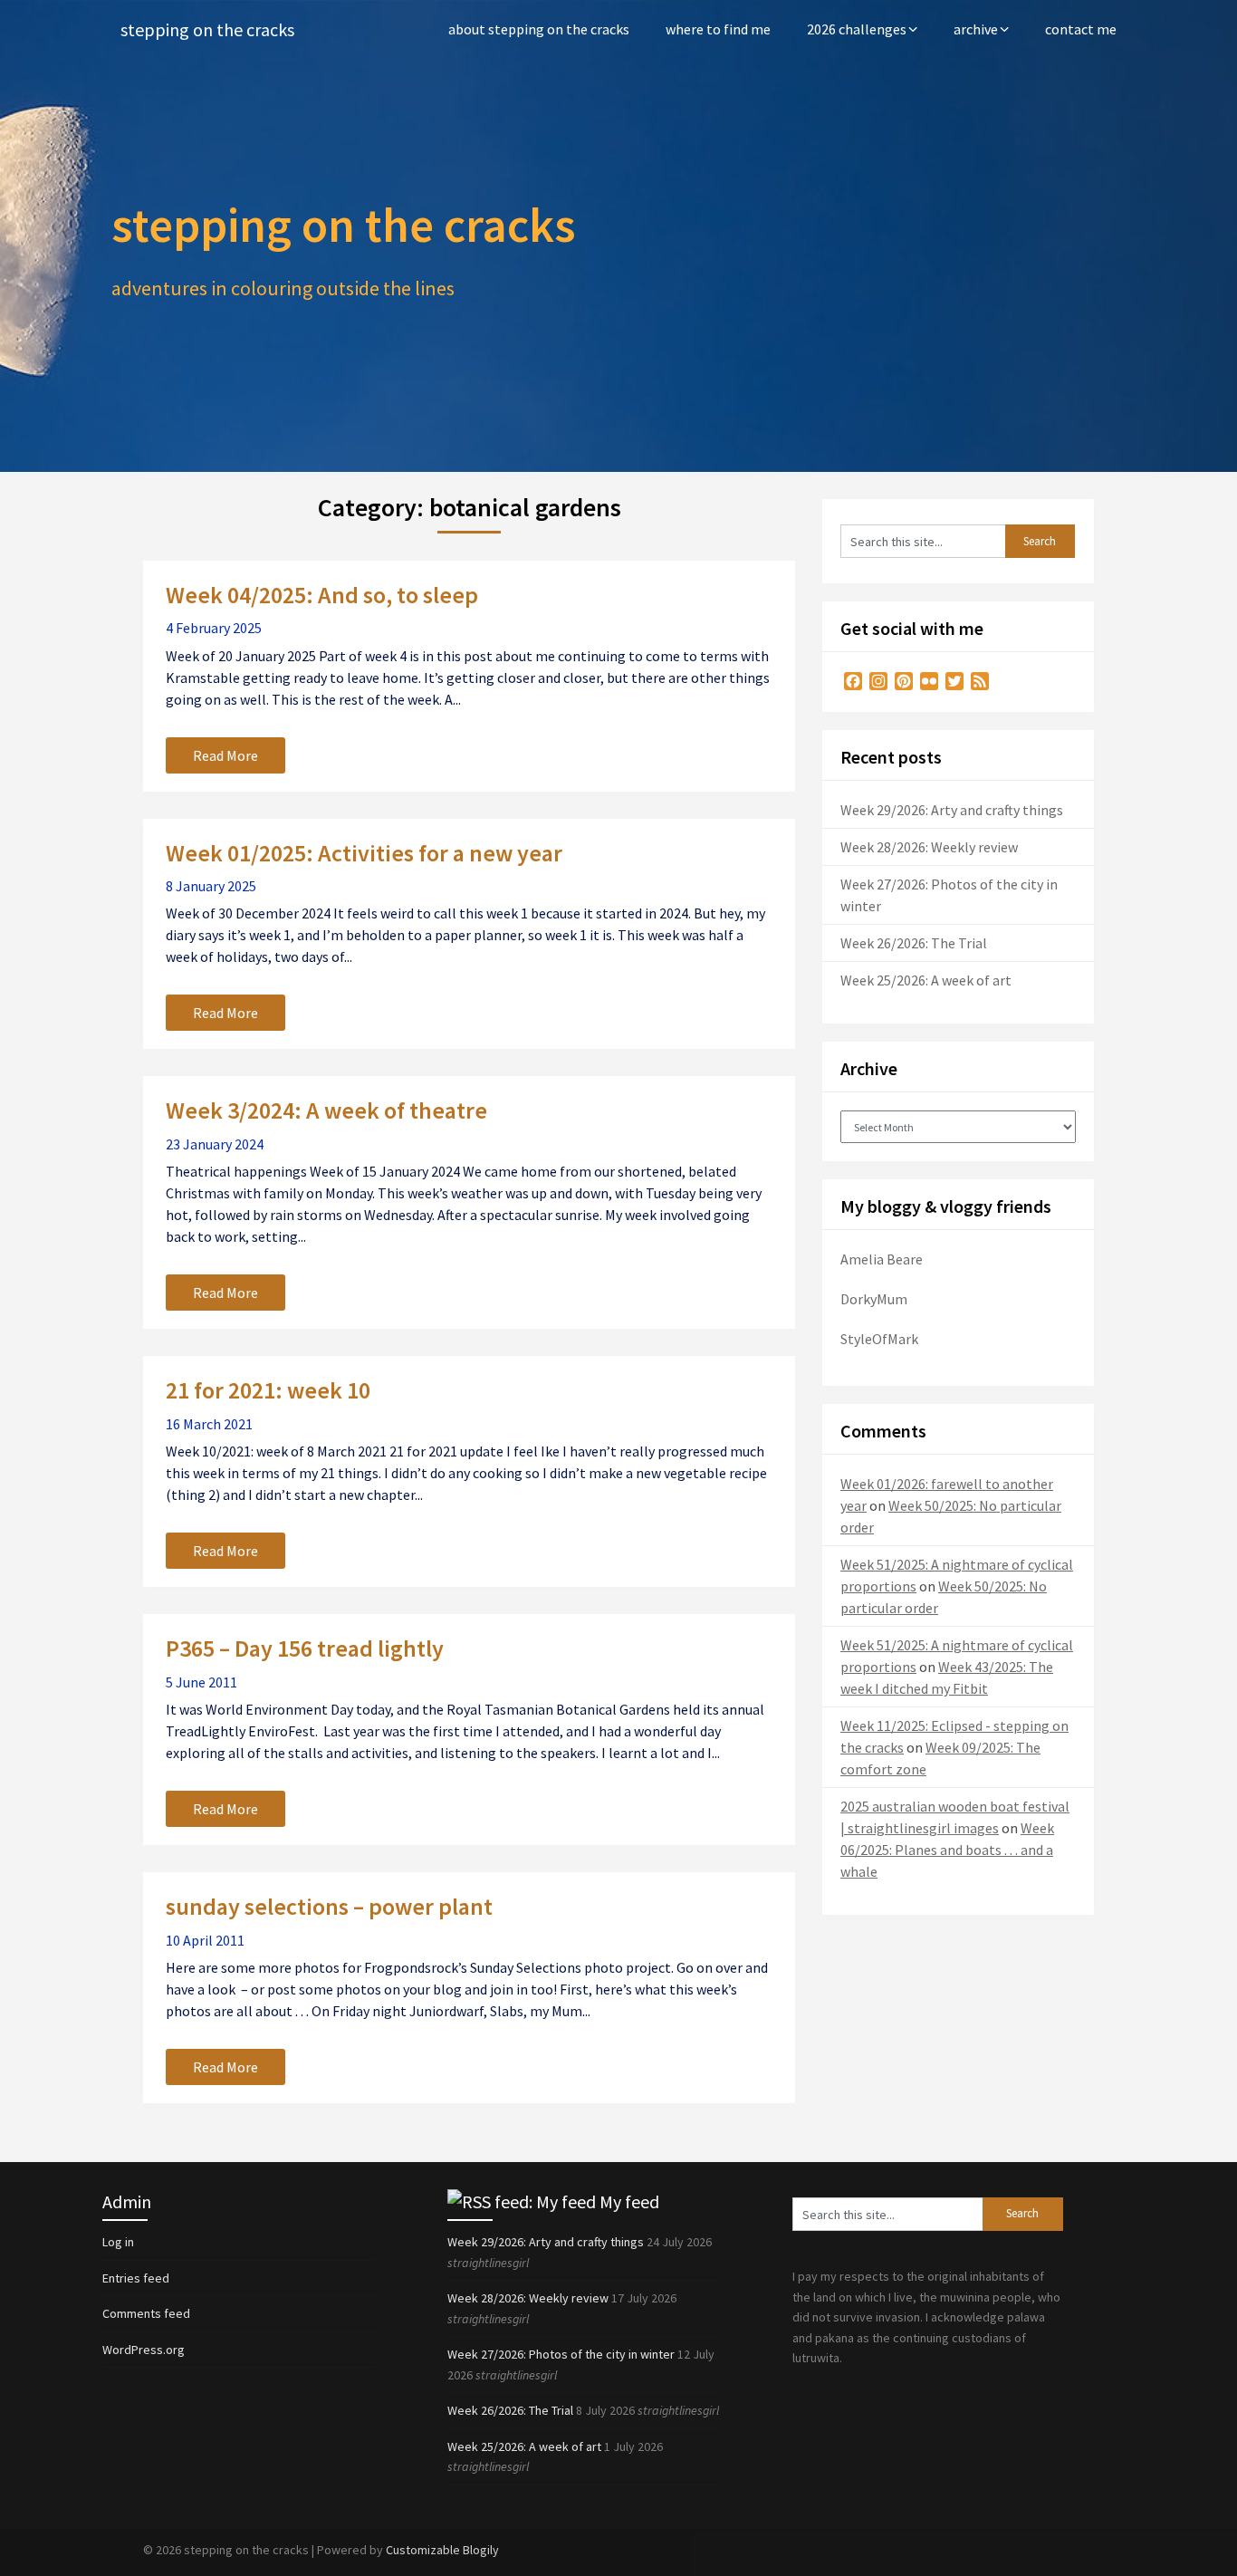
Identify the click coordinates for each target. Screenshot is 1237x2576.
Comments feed (146, 2313)
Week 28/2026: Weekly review (929, 847)
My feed (629, 2201)
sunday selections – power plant (329, 1906)
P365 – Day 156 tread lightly (305, 1648)
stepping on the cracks (207, 29)
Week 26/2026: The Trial (914, 943)
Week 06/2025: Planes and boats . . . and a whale (947, 1850)
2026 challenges (857, 29)
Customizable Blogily (442, 2550)
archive (976, 29)
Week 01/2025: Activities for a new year (364, 853)
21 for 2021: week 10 (268, 1390)
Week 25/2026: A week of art (926, 980)
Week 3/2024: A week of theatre (326, 1110)
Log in (118, 2242)
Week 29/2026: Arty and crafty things (952, 810)
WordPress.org (144, 2350)
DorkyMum (874, 1299)
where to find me (718, 29)
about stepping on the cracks (539, 29)
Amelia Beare (882, 1259)
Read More (225, 755)
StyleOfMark (879, 1339)
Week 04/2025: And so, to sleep (322, 595)
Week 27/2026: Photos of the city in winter (561, 2354)
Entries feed (136, 2278)
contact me (1081, 29)
